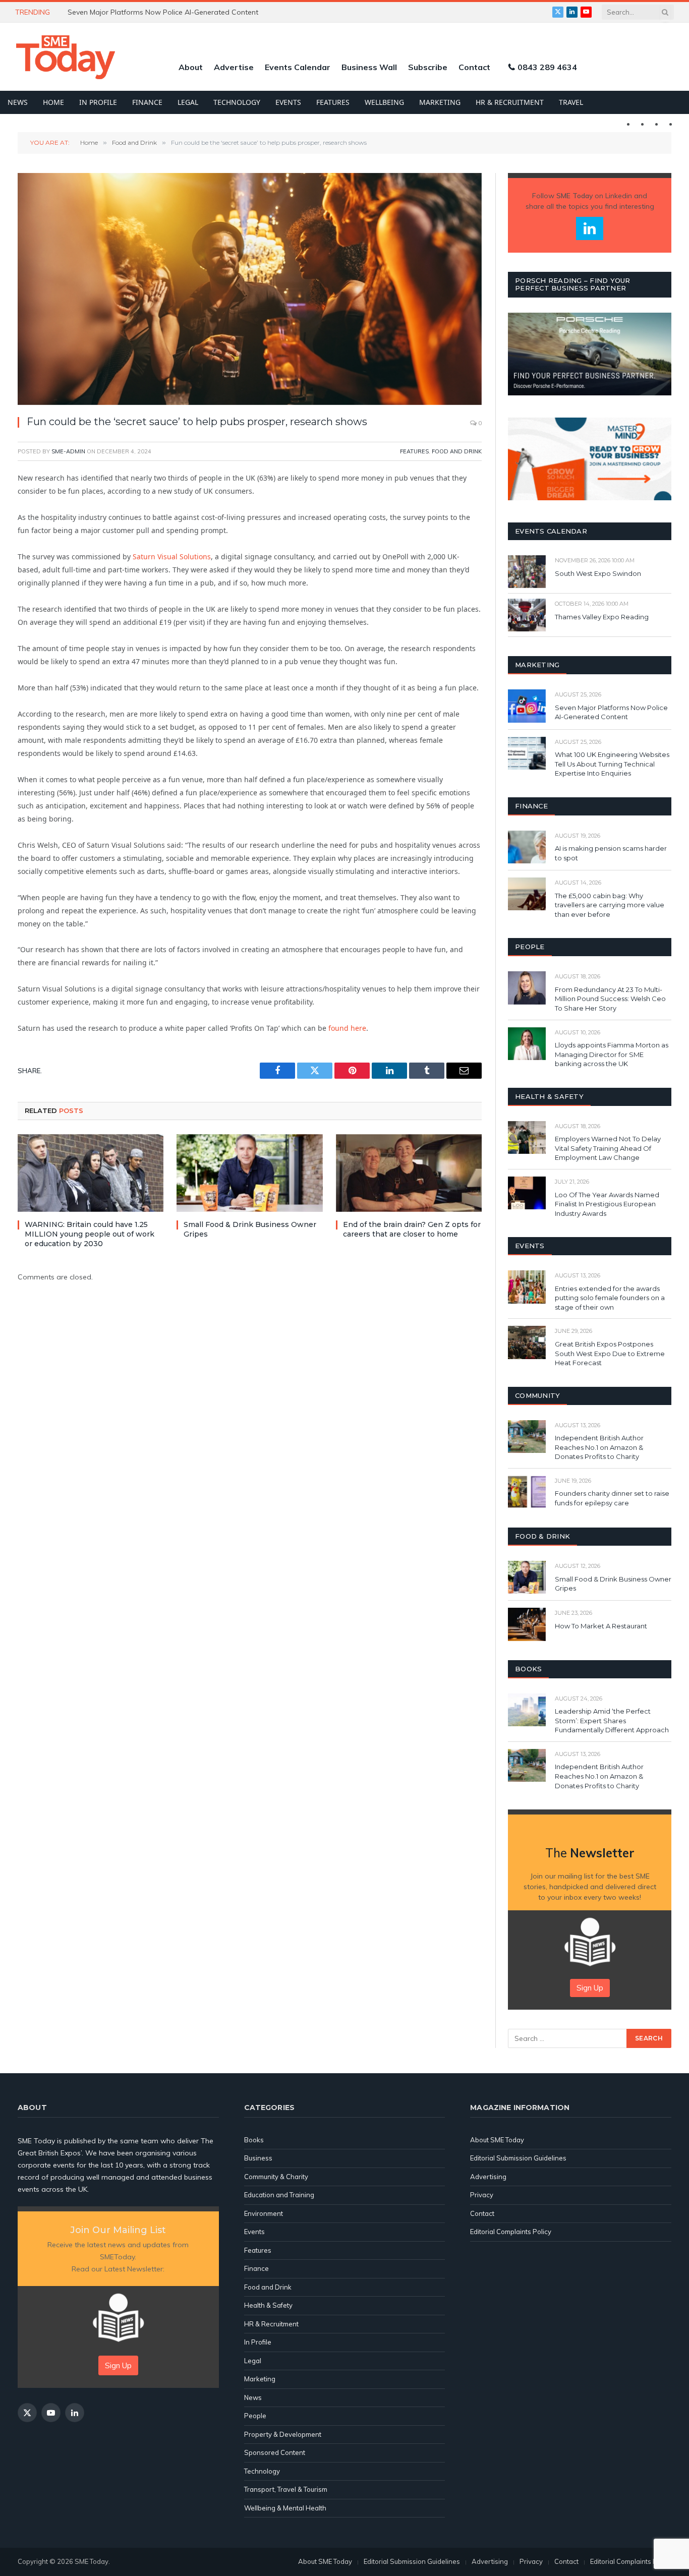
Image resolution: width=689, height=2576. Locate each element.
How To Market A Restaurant (601, 1626)
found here (347, 1028)
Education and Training (279, 2195)
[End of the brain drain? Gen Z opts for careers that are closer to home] (409, 1173)
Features (333, 102)
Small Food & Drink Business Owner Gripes (250, 1229)
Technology (237, 102)
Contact (474, 67)
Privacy (482, 2195)
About (191, 67)
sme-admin (68, 451)
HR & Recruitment (510, 102)
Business (258, 2158)
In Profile (98, 102)
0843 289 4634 (547, 67)
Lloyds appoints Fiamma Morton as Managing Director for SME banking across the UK (612, 1054)
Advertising (488, 2177)
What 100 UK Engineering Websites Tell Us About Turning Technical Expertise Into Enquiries (181, 12)
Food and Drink (457, 451)
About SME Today (497, 2140)
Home (53, 102)
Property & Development (283, 2434)
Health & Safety (268, 2305)
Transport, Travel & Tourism (286, 2489)
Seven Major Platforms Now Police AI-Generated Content (611, 712)
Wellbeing (384, 102)
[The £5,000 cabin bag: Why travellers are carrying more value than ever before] (527, 894)
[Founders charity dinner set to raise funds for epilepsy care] (527, 1492)
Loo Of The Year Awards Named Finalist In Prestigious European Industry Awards (607, 1204)
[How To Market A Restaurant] (527, 1624)
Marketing (440, 102)
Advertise (234, 67)
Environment (264, 2213)
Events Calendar (298, 67)
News (18, 102)
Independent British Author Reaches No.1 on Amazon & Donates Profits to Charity (599, 1447)
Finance (147, 102)
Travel (571, 102)
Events (288, 102)
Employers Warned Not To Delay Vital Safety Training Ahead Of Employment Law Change (608, 1148)
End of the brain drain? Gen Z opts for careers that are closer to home (412, 1229)
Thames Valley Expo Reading (602, 617)
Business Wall (369, 67)
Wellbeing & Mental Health (285, 2508)
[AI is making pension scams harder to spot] (527, 847)
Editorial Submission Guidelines (518, 2158)
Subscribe (428, 67)
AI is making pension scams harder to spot (611, 853)
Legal (188, 102)
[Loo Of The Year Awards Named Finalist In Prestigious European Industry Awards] (527, 1193)
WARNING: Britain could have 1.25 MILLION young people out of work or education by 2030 (90, 1234)
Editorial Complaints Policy (511, 2232)
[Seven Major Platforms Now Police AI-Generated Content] (527, 706)
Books (254, 2140)
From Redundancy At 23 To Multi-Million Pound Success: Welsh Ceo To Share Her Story (610, 999)
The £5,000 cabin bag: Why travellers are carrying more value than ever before (610, 905)
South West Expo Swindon (598, 573)
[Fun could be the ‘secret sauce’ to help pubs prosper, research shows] (250, 289)
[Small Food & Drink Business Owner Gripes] (249, 1173)
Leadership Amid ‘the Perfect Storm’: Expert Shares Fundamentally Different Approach (612, 1720)
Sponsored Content (275, 2452)
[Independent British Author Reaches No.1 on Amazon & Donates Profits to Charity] (527, 1437)
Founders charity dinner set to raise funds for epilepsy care (612, 1498)
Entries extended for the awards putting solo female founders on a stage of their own (610, 1298)
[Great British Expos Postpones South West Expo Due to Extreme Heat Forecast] (527, 1342)
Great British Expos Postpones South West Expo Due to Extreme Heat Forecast (610, 1353)
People (255, 2416)
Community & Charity (276, 2177)
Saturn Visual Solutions (172, 557)
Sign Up (590, 1988)
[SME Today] (66, 57)
